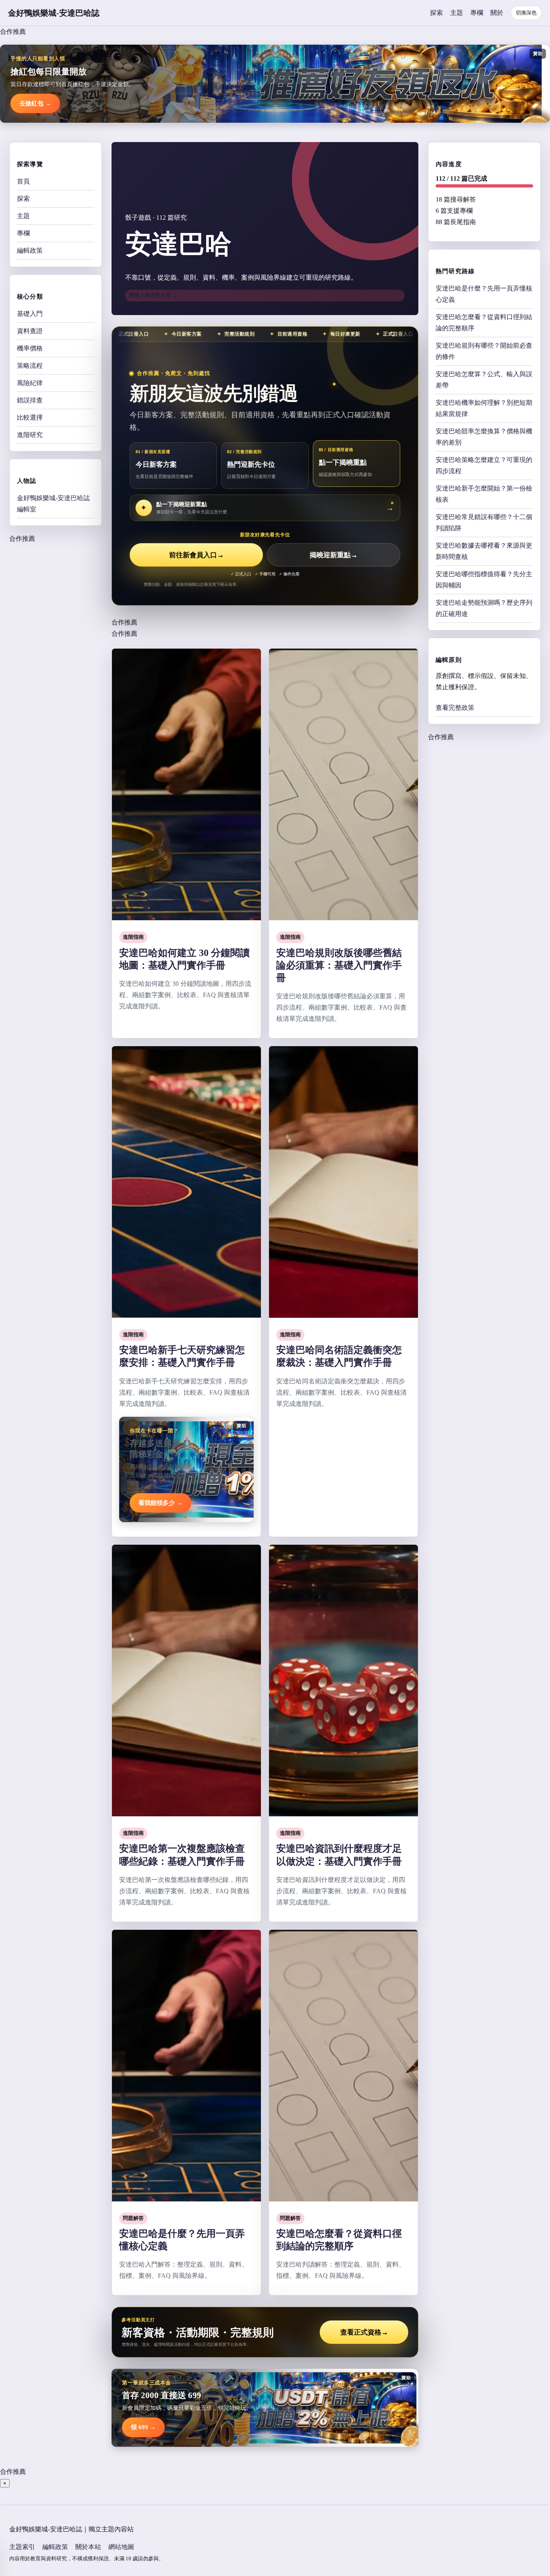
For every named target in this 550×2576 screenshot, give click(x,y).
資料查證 (30, 331)
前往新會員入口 (196, 555)
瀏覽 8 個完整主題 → (153, 295)
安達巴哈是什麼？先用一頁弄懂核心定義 (484, 294)
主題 (457, 13)
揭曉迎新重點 (334, 555)
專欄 (477, 13)
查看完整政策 (455, 708)
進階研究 (30, 435)
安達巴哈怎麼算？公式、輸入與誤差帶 (484, 380)
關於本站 (88, 2547)
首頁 (23, 181)
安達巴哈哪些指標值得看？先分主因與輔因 (484, 580)
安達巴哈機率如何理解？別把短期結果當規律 (484, 408)
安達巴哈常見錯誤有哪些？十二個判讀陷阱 (484, 522)
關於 (497, 13)
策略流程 (30, 366)
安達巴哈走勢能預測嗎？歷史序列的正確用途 (484, 608)
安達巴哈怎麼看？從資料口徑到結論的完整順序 (484, 323)
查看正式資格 (364, 2332)
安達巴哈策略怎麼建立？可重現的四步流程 (484, 465)
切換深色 (526, 13)
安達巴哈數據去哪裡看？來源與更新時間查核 (484, 551)
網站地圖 (121, 2547)
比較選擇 (30, 417)
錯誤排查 (30, 400)
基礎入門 (30, 314)
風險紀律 (30, 383)
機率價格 (30, 348)
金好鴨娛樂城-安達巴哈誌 (54, 13)
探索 (436, 13)
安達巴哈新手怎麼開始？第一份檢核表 (484, 494)
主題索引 (22, 2547)
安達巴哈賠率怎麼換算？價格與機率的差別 (484, 437)
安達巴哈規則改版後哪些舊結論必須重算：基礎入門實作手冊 (339, 965)
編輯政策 (30, 250)
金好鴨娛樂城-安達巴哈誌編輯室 (53, 504)
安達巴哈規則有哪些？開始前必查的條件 (484, 351)
